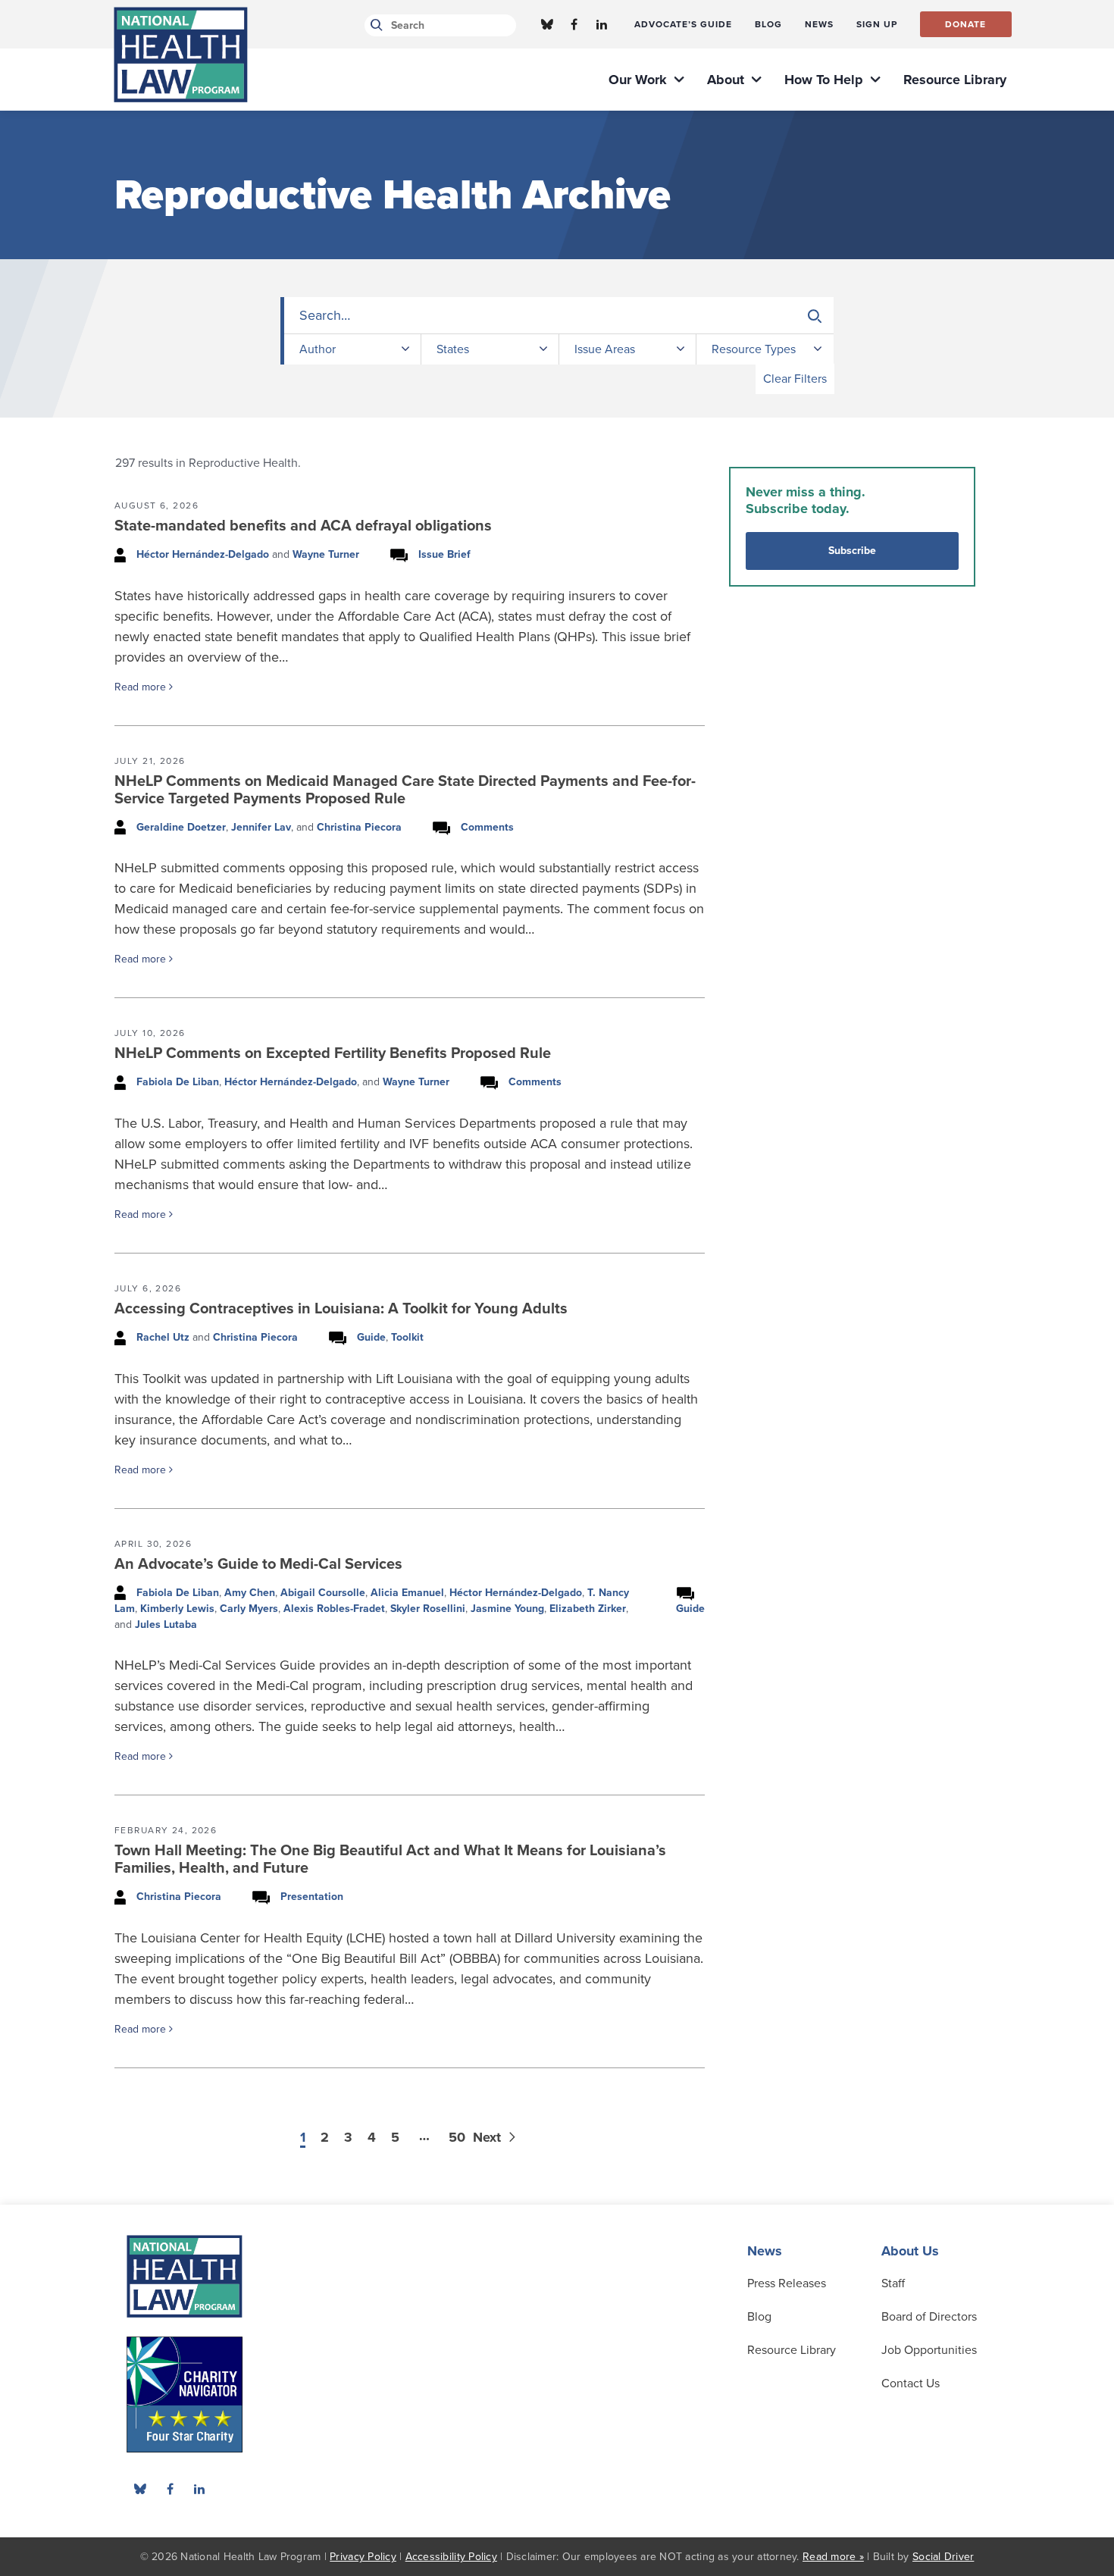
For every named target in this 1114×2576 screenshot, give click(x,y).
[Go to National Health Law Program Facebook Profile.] (574, 24)
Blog (759, 2317)
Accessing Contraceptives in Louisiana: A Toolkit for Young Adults (341, 1309)
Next (489, 2137)
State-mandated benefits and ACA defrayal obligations (303, 526)
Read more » (833, 2557)
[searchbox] (559, 316)
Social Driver (943, 2557)
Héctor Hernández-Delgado (203, 554)
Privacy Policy (363, 2557)
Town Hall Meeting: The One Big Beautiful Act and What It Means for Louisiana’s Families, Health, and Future (390, 1859)
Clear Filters (795, 379)
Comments (487, 827)
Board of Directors (929, 2317)
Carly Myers (249, 1609)
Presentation (312, 1897)
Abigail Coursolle (323, 1593)
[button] (815, 316)
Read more (142, 687)
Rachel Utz (163, 1337)
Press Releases (787, 2283)
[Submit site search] (374, 25)
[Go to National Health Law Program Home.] (181, 55)
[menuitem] (683, 24)
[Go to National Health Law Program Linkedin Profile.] (602, 24)
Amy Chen (250, 1593)
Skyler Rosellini (428, 1609)
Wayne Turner (326, 554)
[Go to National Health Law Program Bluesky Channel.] (547, 24)
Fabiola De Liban (178, 1082)
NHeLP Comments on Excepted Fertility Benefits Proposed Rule (333, 1053)
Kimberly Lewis (177, 1609)
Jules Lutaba (166, 1624)
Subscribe (852, 551)
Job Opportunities (929, 2350)
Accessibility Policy (451, 2557)
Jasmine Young (507, 1609)
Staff (893, 2283)
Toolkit (407, 1337)
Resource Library (792, 2350)
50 (457, 2137)
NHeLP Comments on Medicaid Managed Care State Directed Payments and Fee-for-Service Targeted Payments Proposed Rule (405, 790)
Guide (371, 1337)
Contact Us (911, 2384)
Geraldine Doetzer (181, 827)
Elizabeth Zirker (588, 1609)
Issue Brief (444, 554)
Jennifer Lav (261, 827)
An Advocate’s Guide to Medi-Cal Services (258, 1564)
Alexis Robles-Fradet (334, 1609)
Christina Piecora (359, 827)
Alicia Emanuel (407, 1593)
